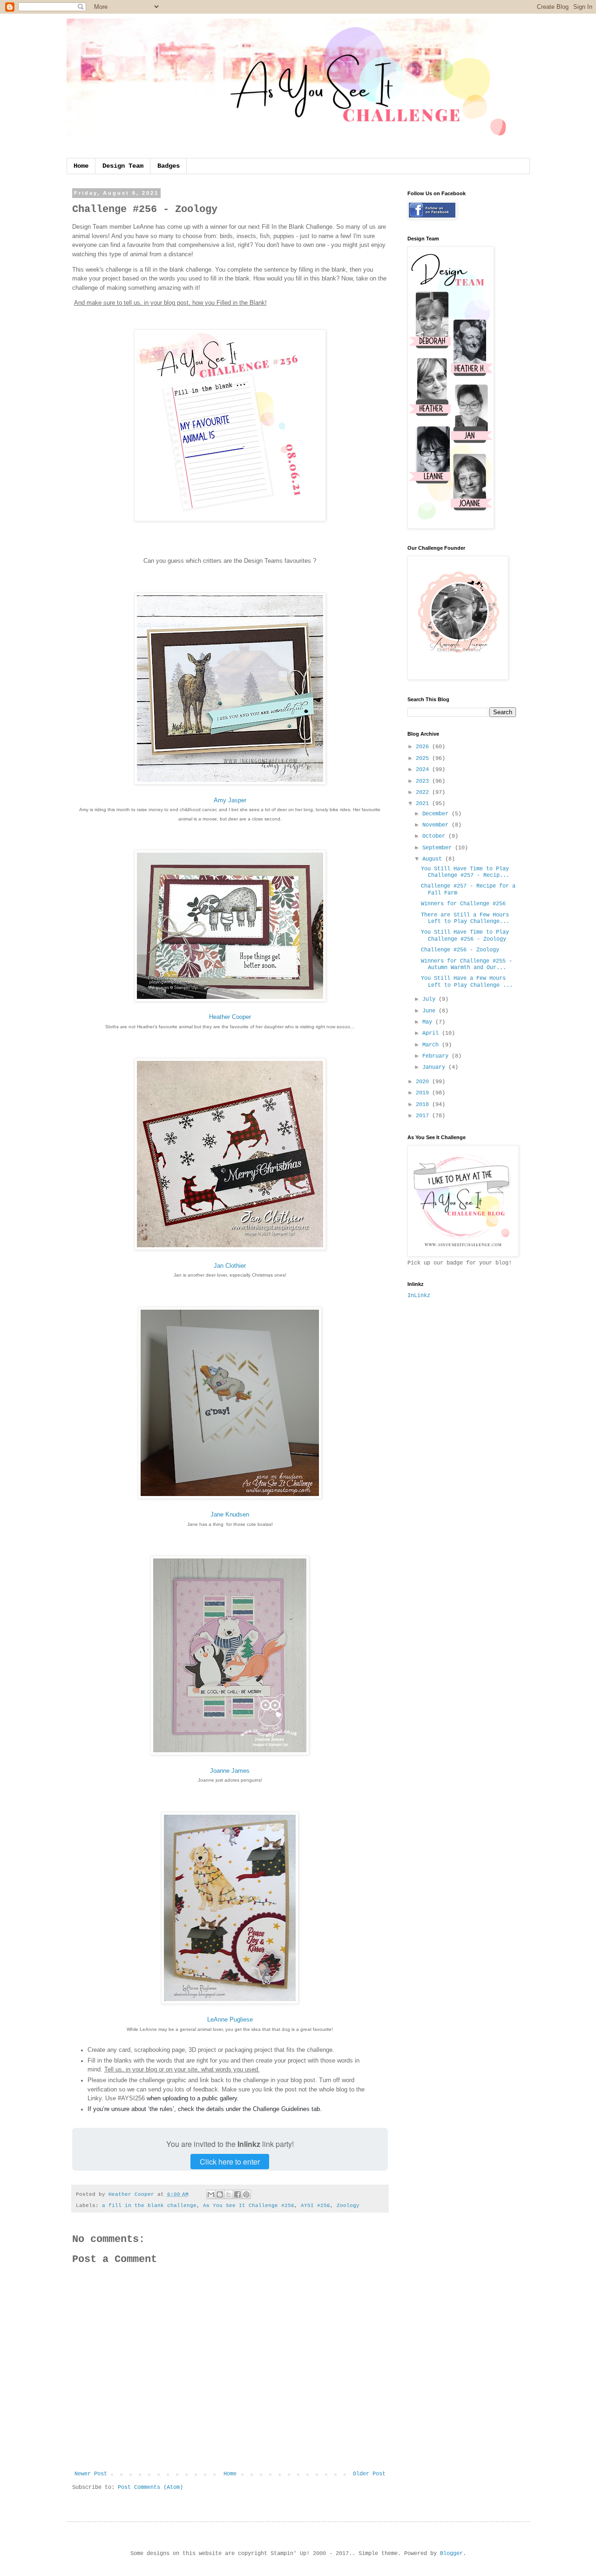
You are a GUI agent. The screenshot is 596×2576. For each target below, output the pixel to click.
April (432, 1033)
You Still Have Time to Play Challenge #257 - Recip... (465, 872)
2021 (424, 804)
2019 (424, 1093)
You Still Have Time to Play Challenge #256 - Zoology (465, 936)
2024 (424, 770)
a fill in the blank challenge (149, 2206)
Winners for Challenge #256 (463, 904)
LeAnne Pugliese (230, 2019)
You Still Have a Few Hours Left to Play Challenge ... (467, 982)
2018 (424, 1105)
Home (81, 166)
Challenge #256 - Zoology (460, 950)
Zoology (348, 2206)
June (430, 1011)
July (430, 999)
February (437, 1056)
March (432, 1045)
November (437, 825)
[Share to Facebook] (237, 2194)
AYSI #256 (315, 2206)
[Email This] (211, 2194)
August (434, 859)
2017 (424, 1116)
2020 (424, 1082)
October (435, 836)
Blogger (451, 2554)
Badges (169, 166)
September (439, 848)
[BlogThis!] (220, 2194)
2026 (424, 747)
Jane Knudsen (230, 1514)
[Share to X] (229, 2194)
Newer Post (91, 2474)
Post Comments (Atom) (150, 2487)
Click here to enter (230, 2162)
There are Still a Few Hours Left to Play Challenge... (465, 918)
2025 (424, 758)
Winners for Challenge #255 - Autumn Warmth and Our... (467, 964)
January (435, 1067)
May (429, 1022)
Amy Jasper (230, 800)
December (437, 814)
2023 (424, 781)
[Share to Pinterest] (246, 2194)
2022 (424, 793)
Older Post (369, 2474)
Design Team (123, 166)
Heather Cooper (230, 1017)
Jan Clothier (230, 1266)
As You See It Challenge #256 (249, 2206)
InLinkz (419, 1296)
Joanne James (230, 1771)
